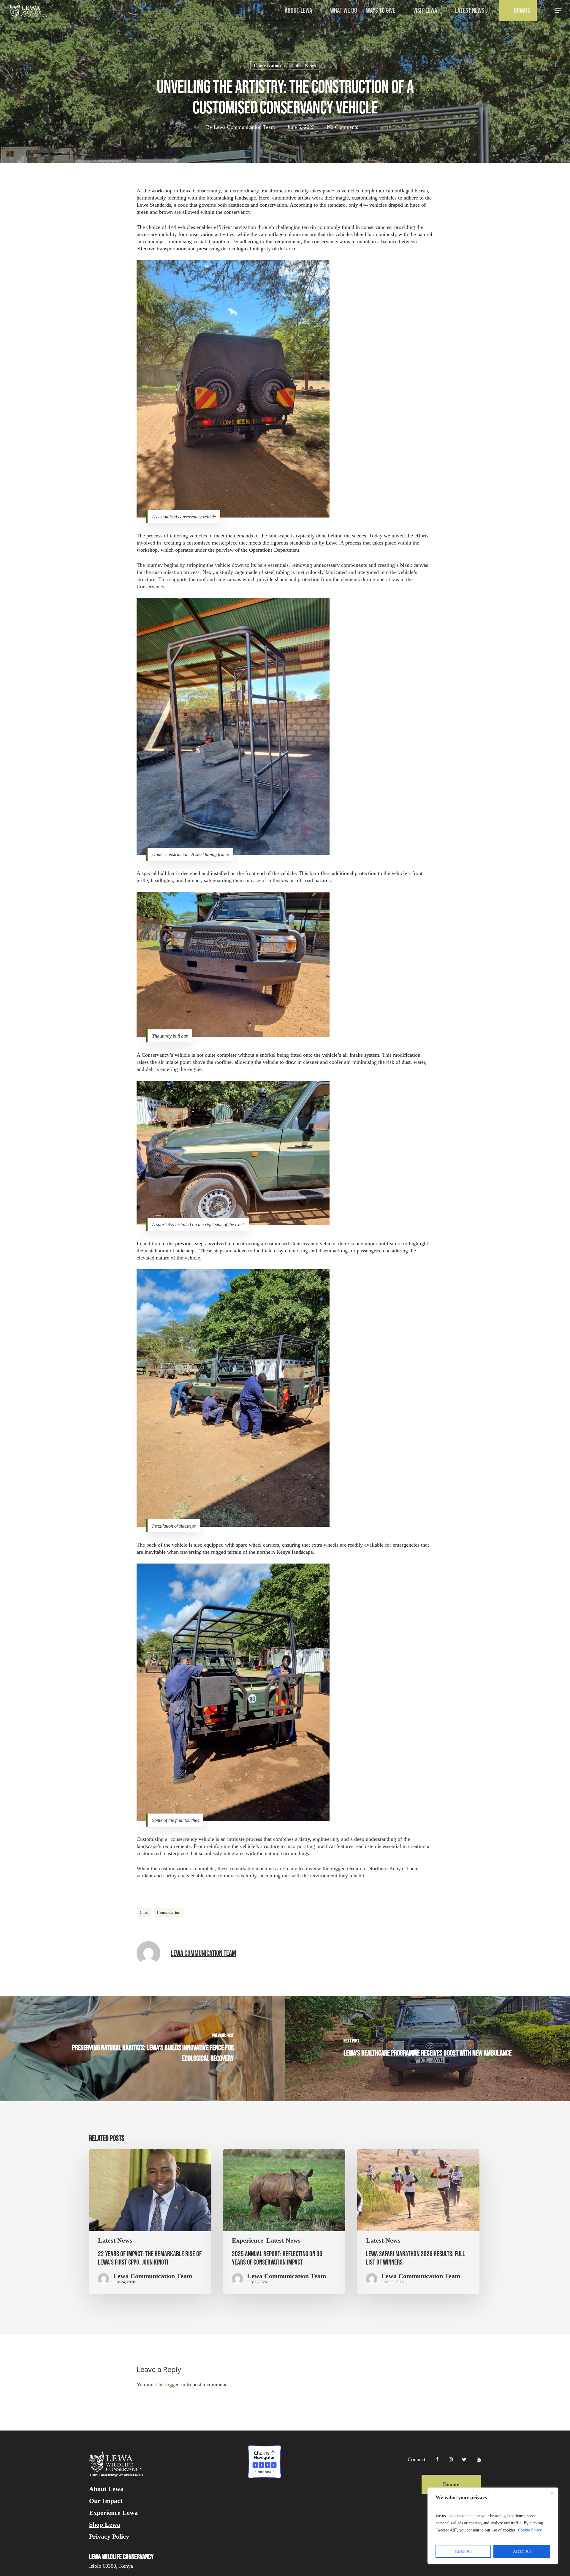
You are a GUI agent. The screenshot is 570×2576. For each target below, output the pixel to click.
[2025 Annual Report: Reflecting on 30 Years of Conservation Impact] (284, 2222)
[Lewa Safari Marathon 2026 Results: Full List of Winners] (418, 2222)
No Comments (342, 127)
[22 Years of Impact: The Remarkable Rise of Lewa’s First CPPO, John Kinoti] (150, 2222)
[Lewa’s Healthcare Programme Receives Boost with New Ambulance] (427, 2049)
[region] (493, 2526)
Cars (144, 1913)
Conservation (267, 65)
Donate (451, 2484)
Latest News (304, 65)
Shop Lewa (105, 2525)
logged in (175, 2384)
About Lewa (106, 2489)
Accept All (522, 2551)
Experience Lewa (113, 2513)
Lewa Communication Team (244, 127)
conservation (169, 1913)
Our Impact (106, 2501)
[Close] (552, 2493)
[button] (558, 11)
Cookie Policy (530, 2530)
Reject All (463, 2551)
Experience (248, 2240)
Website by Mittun (464, 2524)
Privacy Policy (109, 2537)
